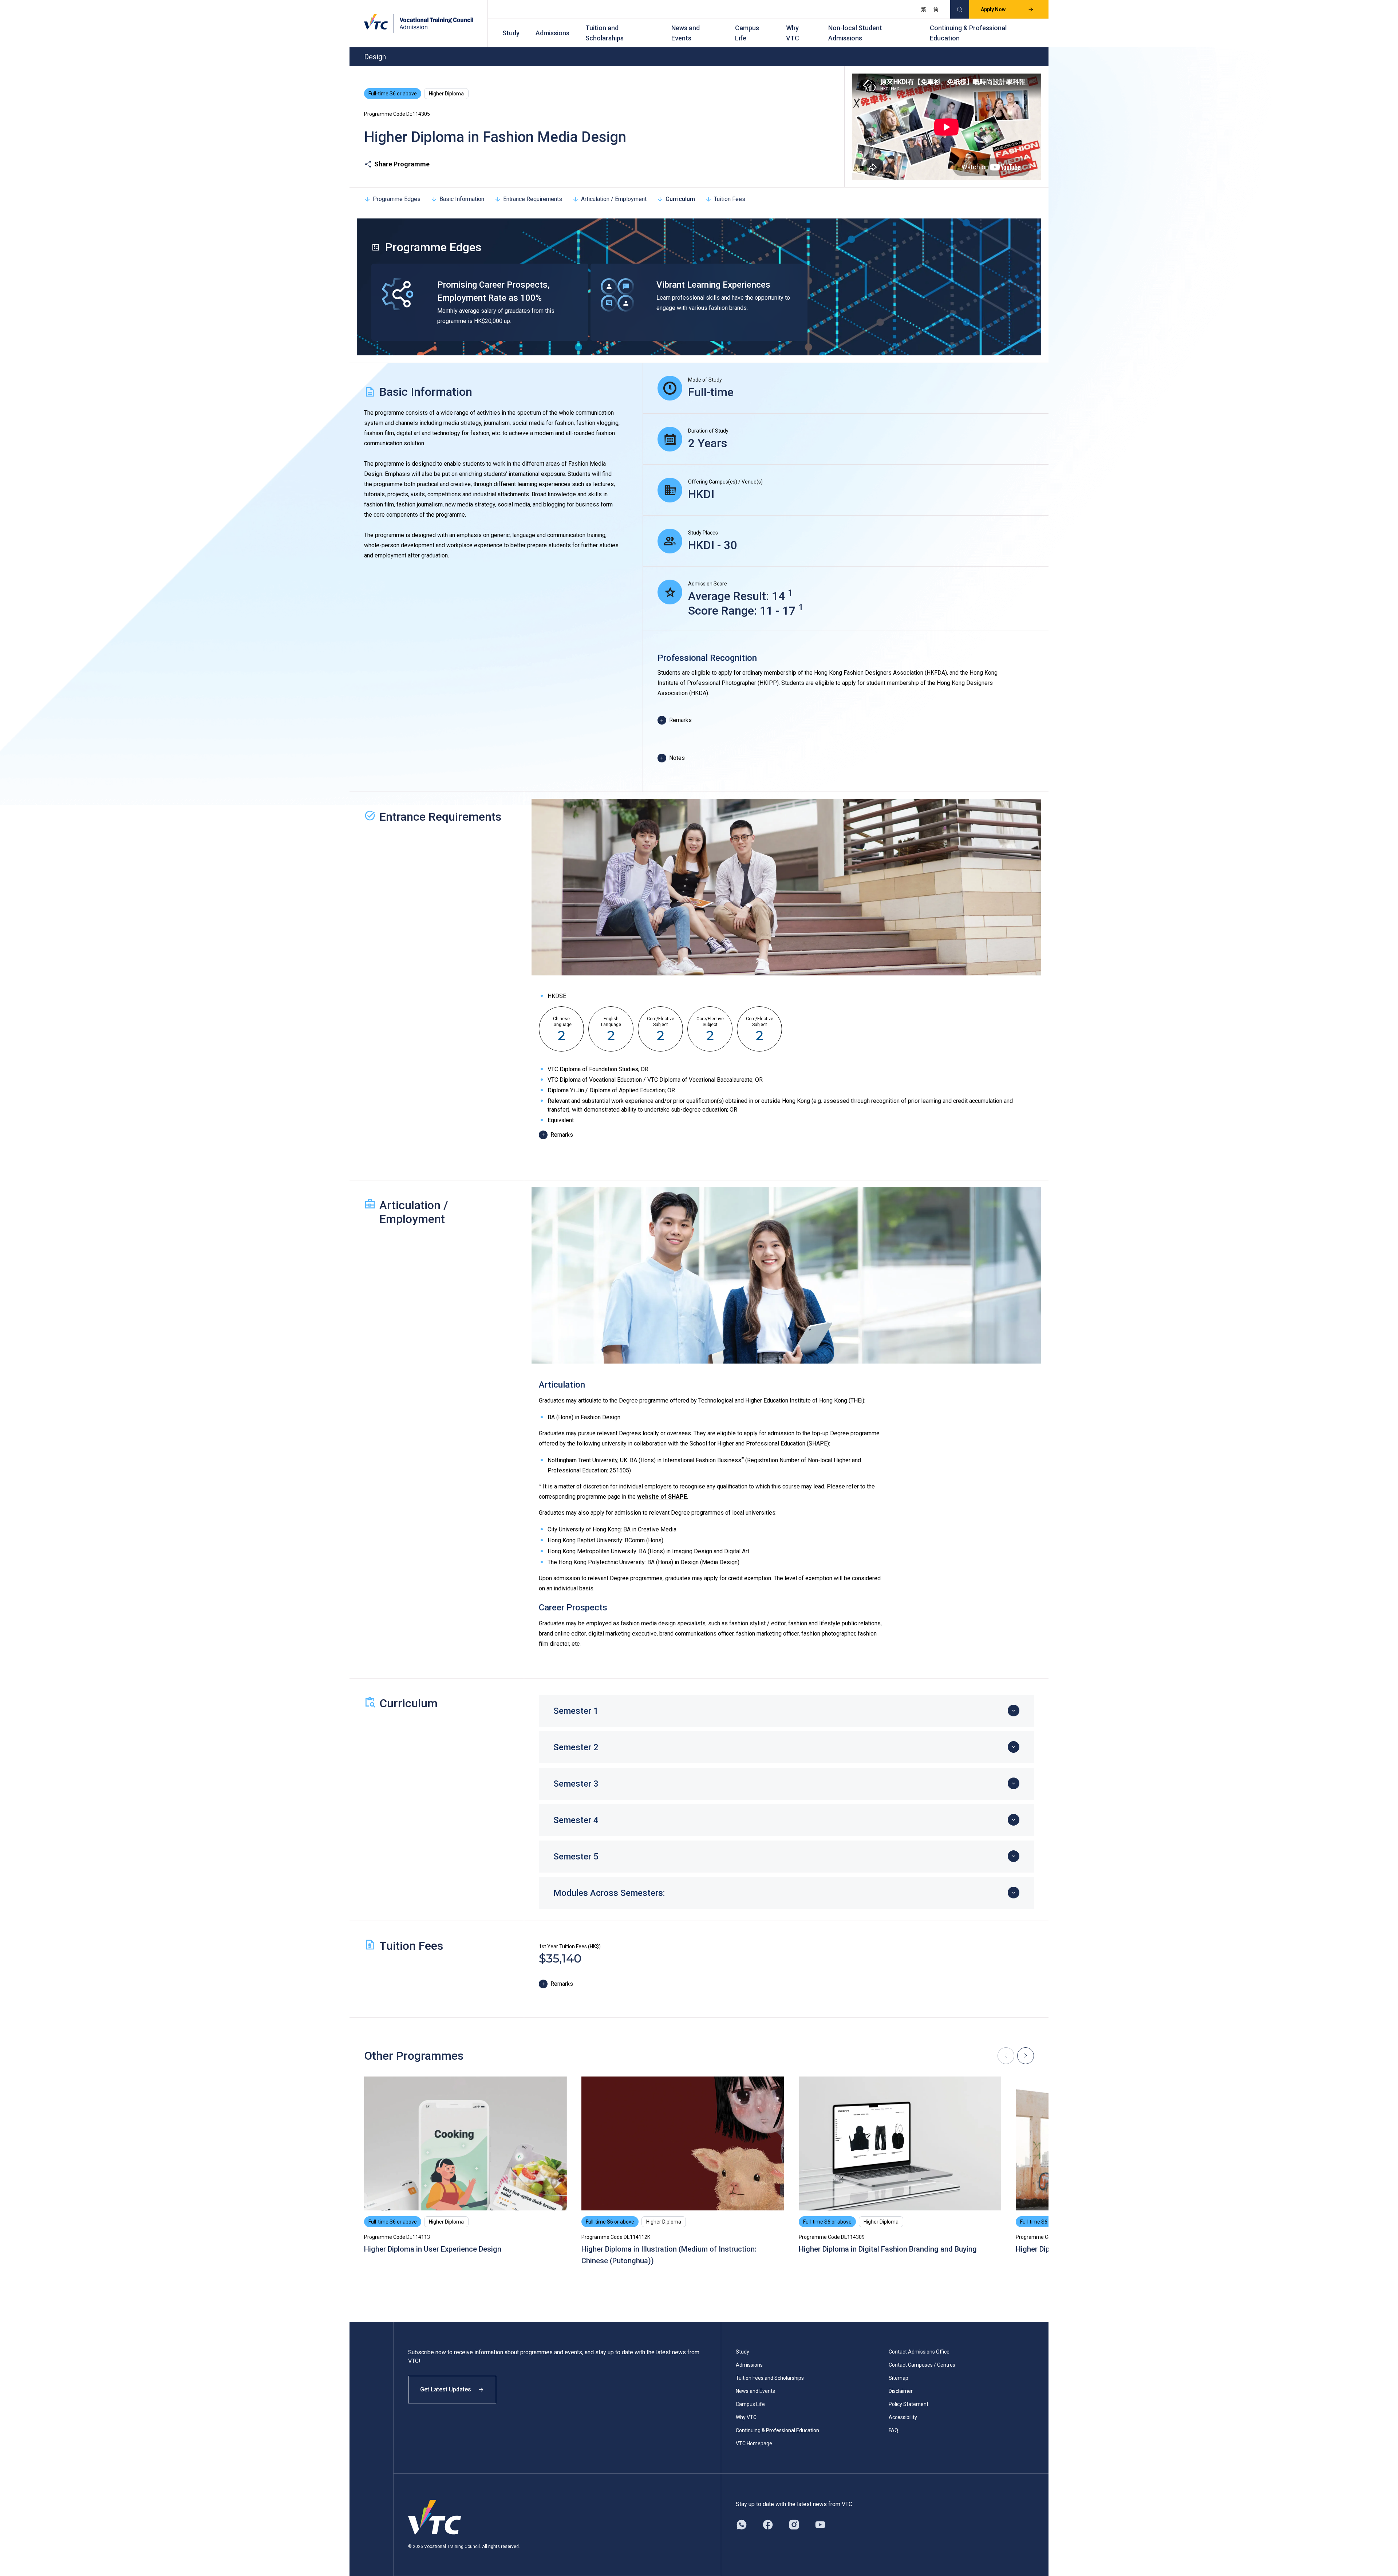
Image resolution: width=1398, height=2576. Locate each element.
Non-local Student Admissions (855, 33)
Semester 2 (576, 1747)
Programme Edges (397, 199)
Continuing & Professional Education (968, 33)
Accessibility (903, 2417)
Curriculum (680, 199)
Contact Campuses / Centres (922, 2365)
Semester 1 (576, 1711)
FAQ (893, 2430)
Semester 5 (576, 1857)
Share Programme (402, 164)
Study (511, 33)
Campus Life (747, 33)
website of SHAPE (662, 1497)
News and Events (686, 33)
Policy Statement (909, 2404)
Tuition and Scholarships (605, 33)
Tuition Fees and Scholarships (770, 2378)
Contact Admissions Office (919, 2352)
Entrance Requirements (533, 199)
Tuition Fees (730, 199)
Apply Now (993, 9)
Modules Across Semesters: (609, 1893)
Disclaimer (901, 2391)
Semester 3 (576, 1784)
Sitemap (899, 2378)
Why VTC (793, 33)
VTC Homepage (754, 2443)
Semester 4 (576, 1820)
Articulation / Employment (614, 199)
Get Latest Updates (446, 2389)
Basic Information (462, 199)
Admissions (552, 33)
